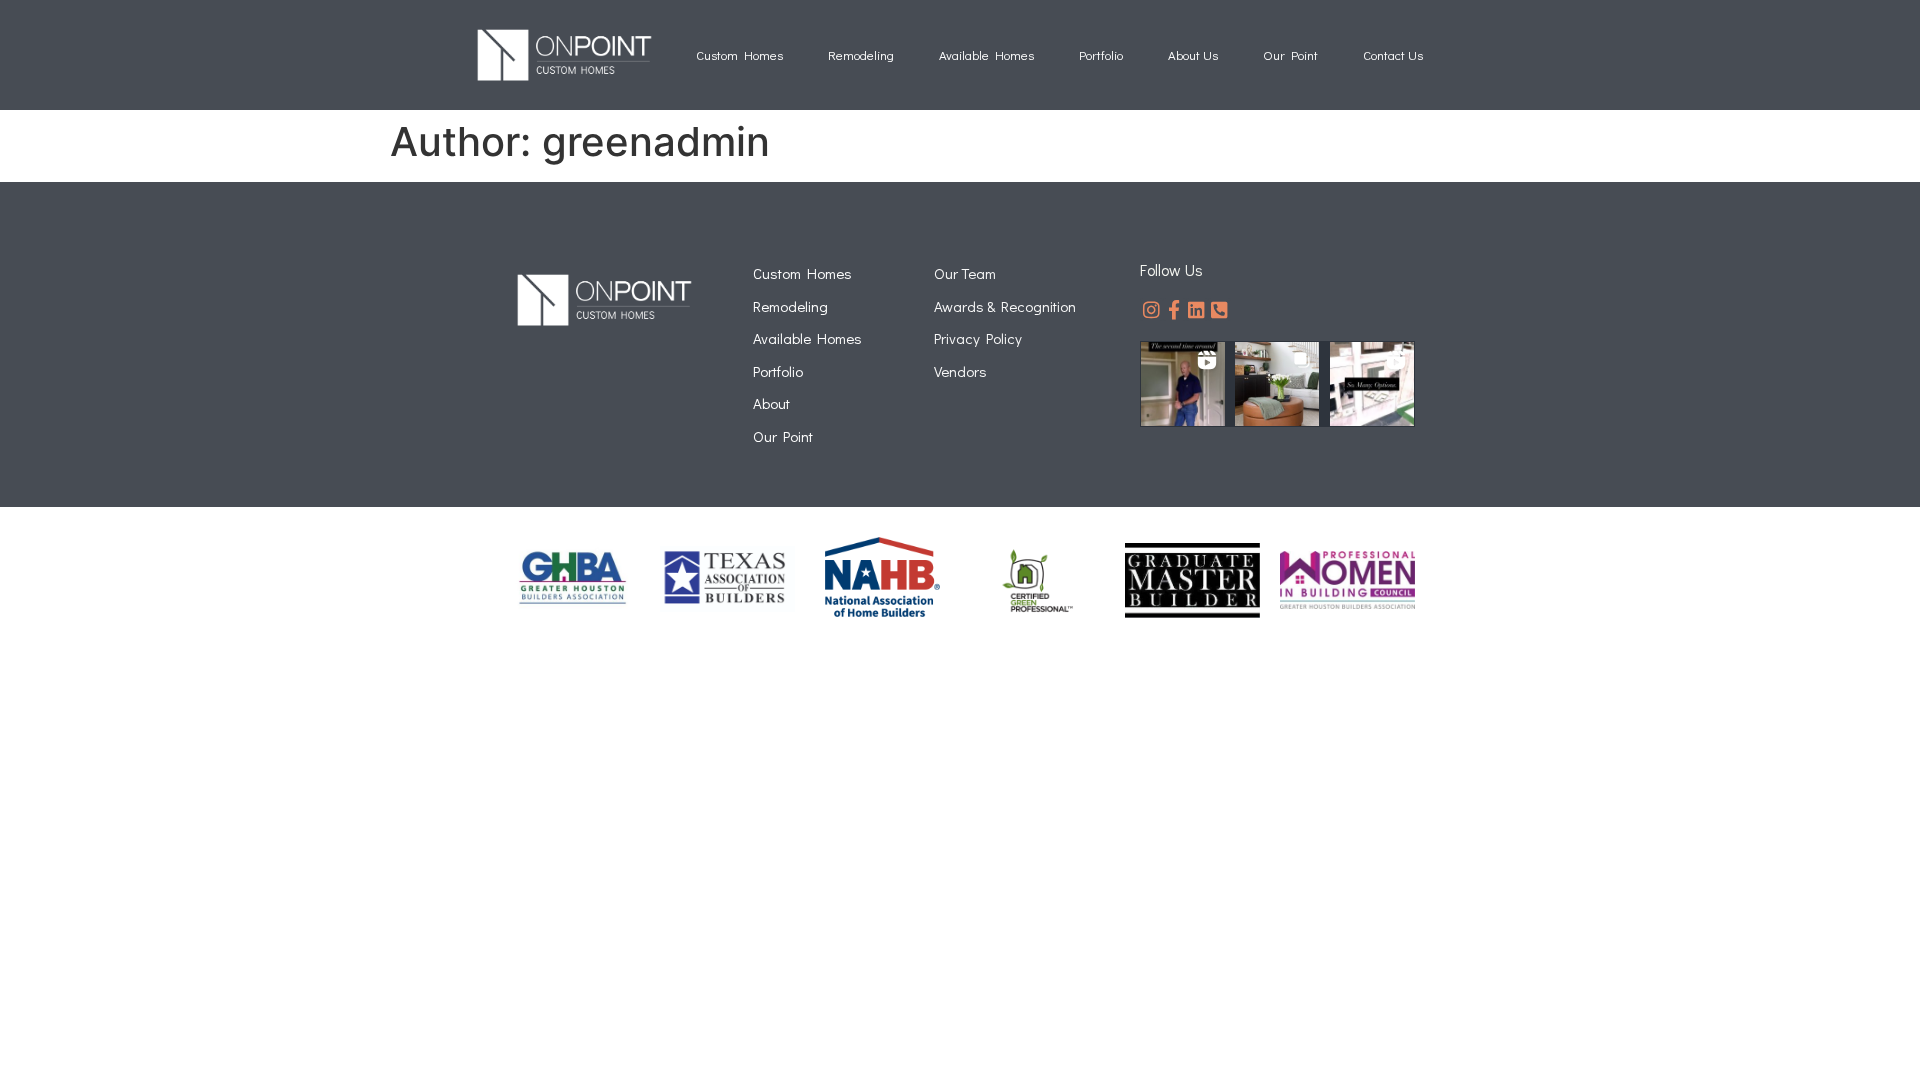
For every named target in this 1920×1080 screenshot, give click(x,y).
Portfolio (1101, 54)
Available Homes (986, 54)
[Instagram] (1151, 309)
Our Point (1290, 54)
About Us (1193, 54)
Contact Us (1393, 54)
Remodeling (861, 54)
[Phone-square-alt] (1219, 309)
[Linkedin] (1197, 309)
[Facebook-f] (1174, 309)
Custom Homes (739, 54)
